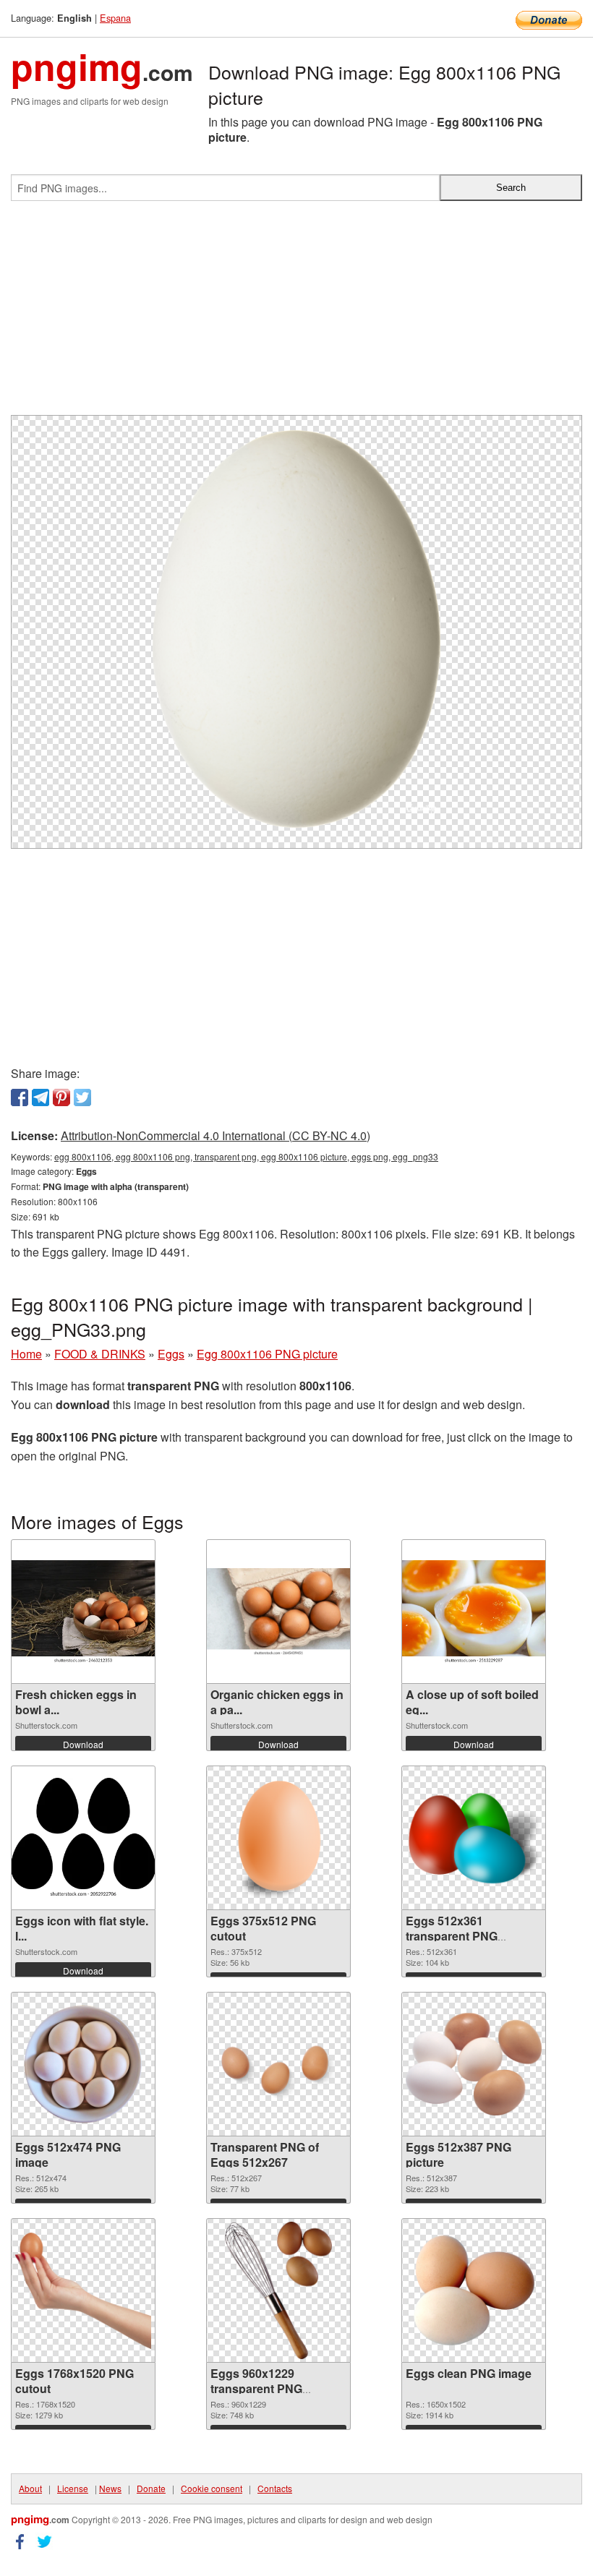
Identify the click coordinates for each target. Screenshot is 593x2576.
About (30, 2488)
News (110, 2488)
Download (83, 1744)
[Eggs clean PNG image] (474, 2291)
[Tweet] (82, 1097)
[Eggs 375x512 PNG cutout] (279, 1838)
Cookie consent (212, 2488)
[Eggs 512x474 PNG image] (83, 2064)
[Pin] (61, 1097)
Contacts (275, 2488)
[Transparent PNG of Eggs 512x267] (278, 2064)
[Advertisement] (296, 314)
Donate (151, 2488)
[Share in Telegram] (40, 1097)
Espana (115, 18)
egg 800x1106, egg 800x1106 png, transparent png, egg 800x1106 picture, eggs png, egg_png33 (246, 1156)
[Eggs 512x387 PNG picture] (474, 2064)
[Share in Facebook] (20, 1097)
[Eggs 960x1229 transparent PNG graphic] (278, 2290)
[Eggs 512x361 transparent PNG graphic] (474, 1838)
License (73, 2488)
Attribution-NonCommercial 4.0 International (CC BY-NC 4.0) (216, 1135)
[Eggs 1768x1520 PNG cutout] (83, 2291)
